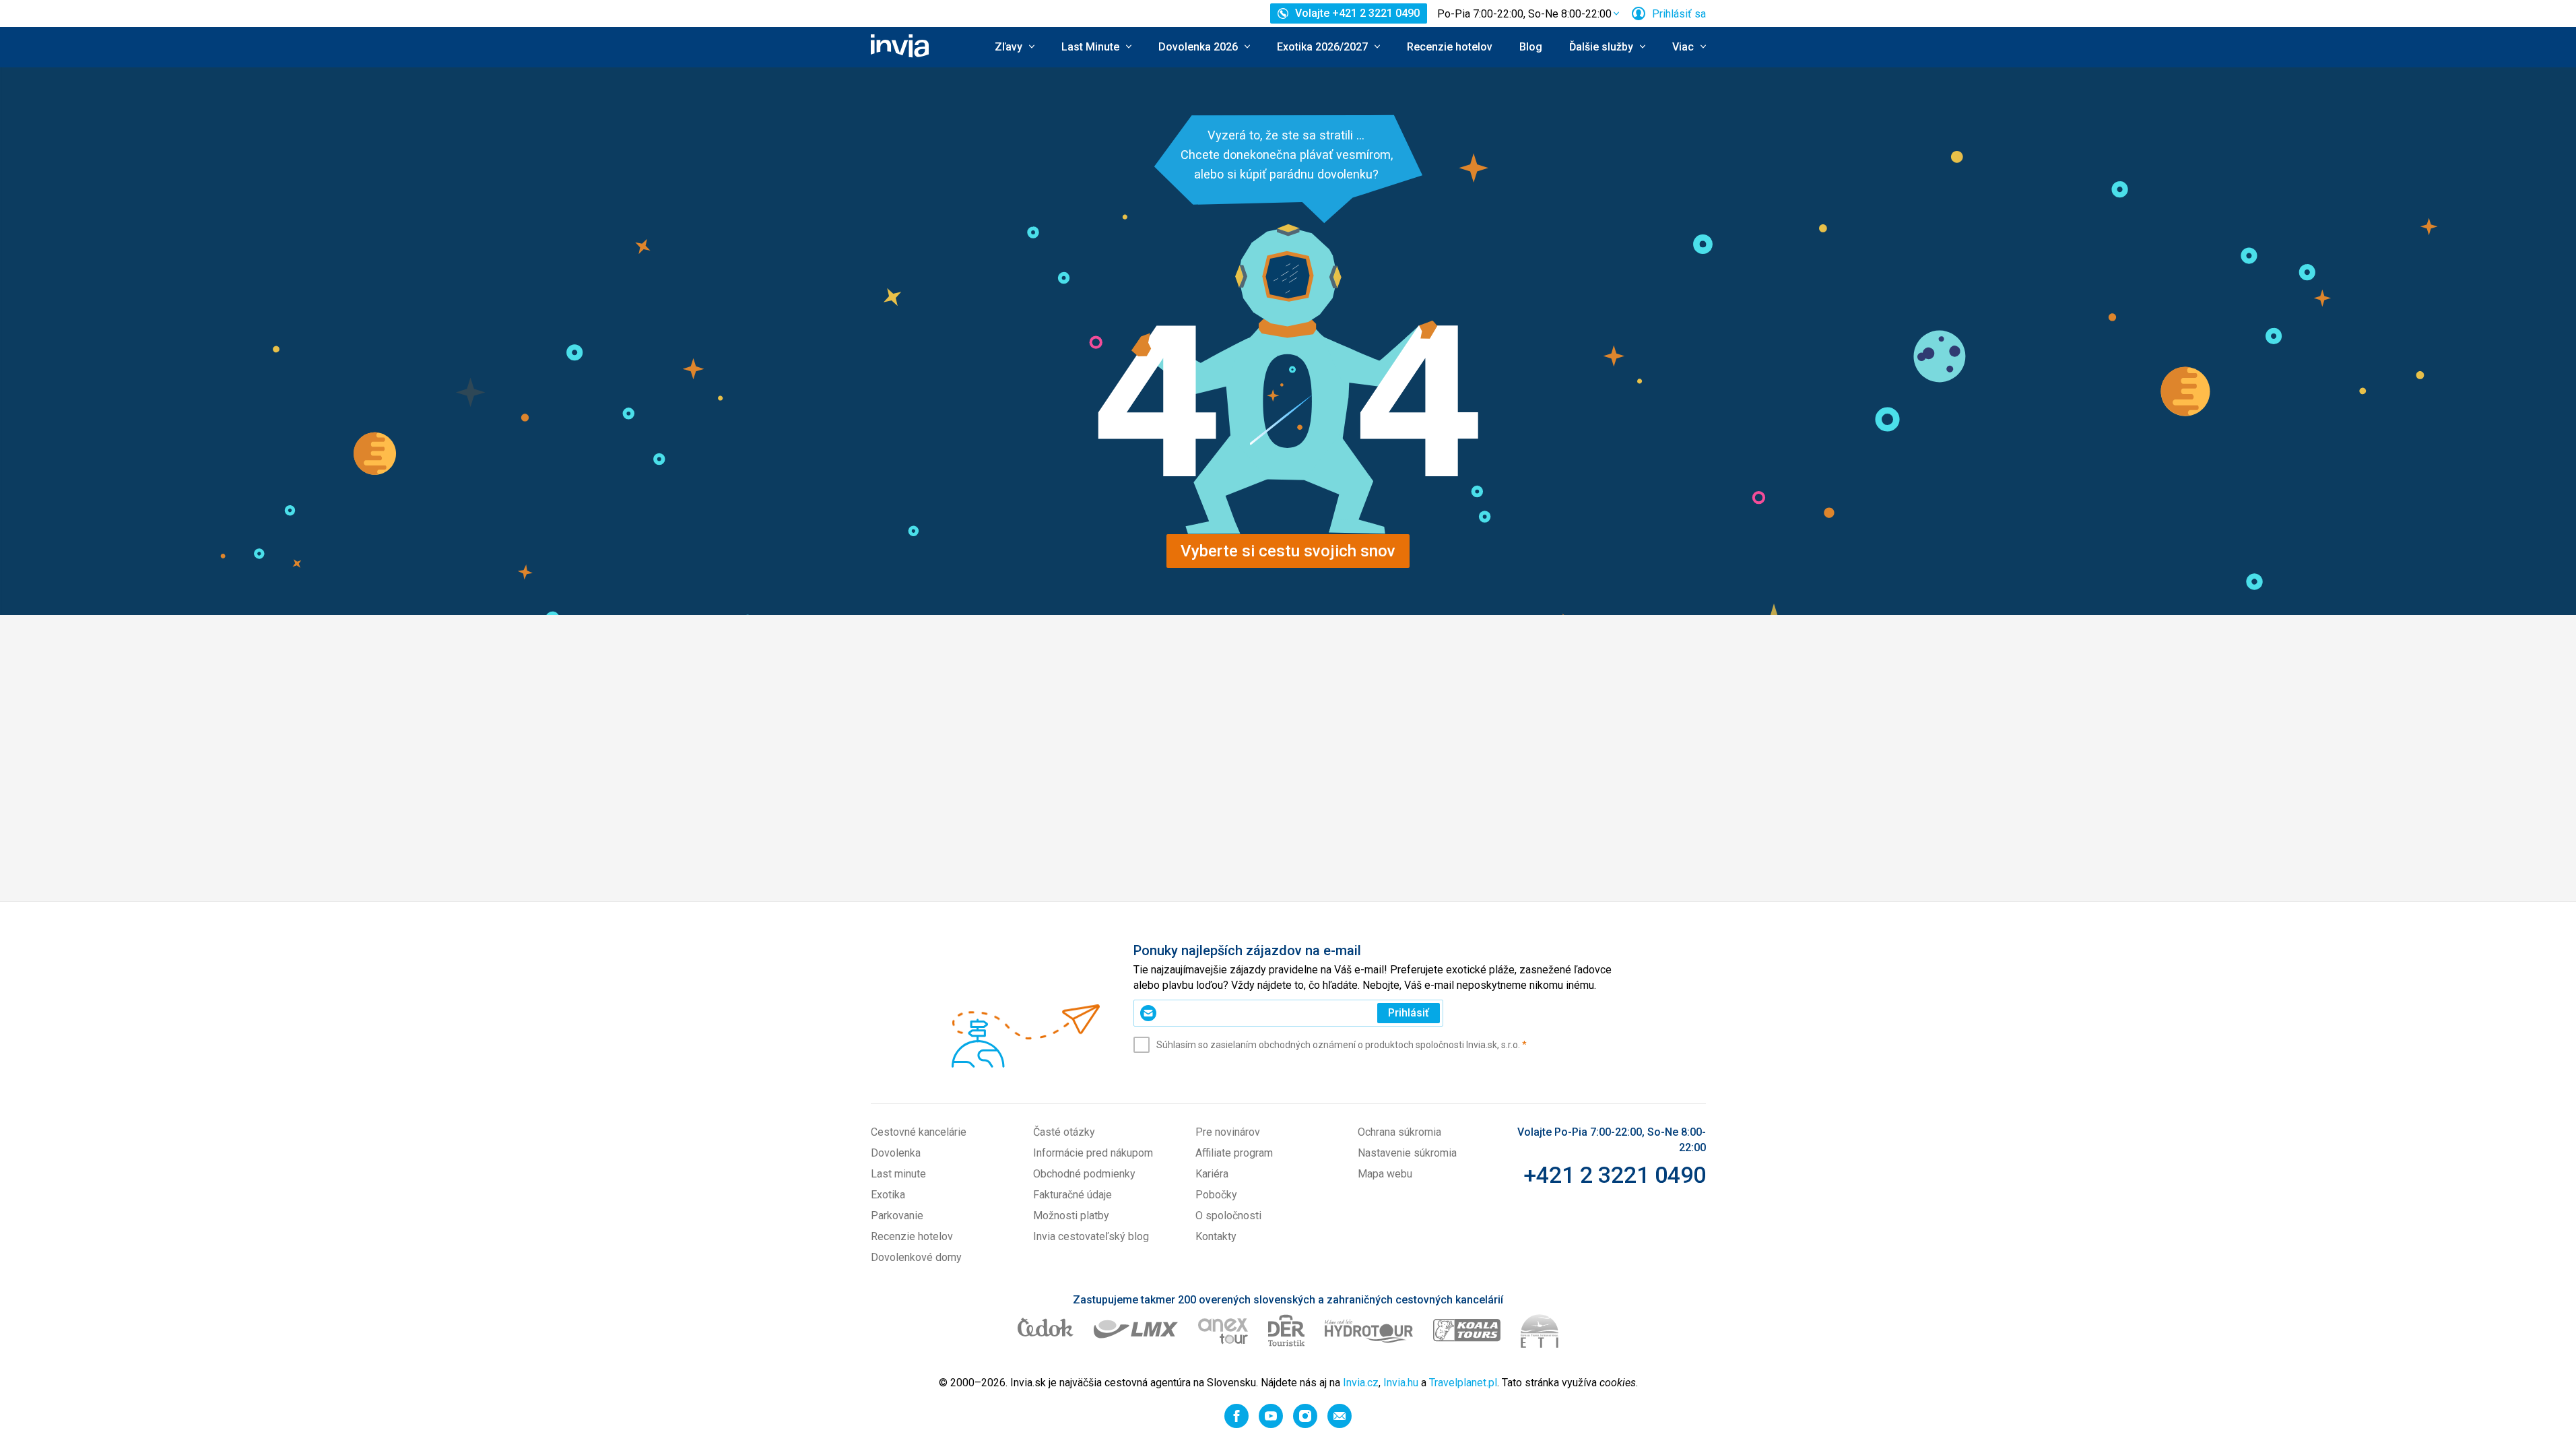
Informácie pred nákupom (1093, 1153)
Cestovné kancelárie (919, 1132)
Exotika (888, 1195)
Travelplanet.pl (1463, 1383)
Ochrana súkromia (1399, 1132)
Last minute (898, 1174)
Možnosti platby (1071, 1216)
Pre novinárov (1228, 1132)
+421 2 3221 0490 (1615, 1175)
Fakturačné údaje (1072, 1195)
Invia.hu (1401, 1383)
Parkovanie (897, 1216)
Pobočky (1216, 1195)
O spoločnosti (1228, 1216)
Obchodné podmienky (1084, 1174)
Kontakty (1216, 1236)
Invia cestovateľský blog (1091, 1236)
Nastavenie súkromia (1407, 1153)
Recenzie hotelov (1450, 47)
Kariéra (1212, 1174)
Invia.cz (1361, 1383)
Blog (1531, 47)
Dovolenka (896, 1153)
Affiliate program (1234, 1153)
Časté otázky (1064, 1132)
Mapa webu (1385, 1174)
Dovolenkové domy (916, 1257)
